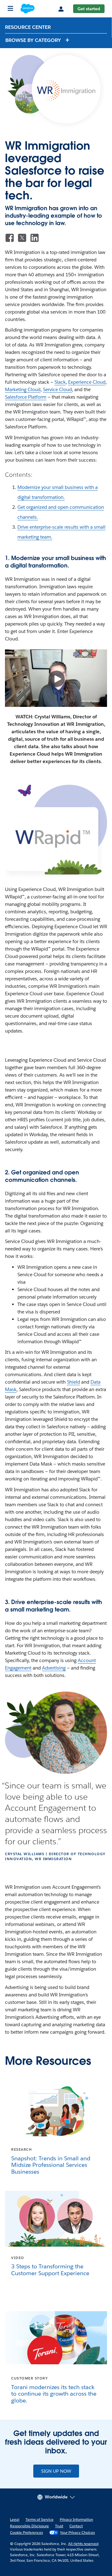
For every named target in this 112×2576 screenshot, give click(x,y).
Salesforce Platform (26, 397)
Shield (73, 1382)
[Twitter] (22, 238)
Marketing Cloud (23, 389)
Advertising (54, 1668)
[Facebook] (10, 238)
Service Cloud (57, 389)
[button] (38, 40)
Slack (60, 382)
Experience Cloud (87, 382)
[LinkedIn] (35, 238)
